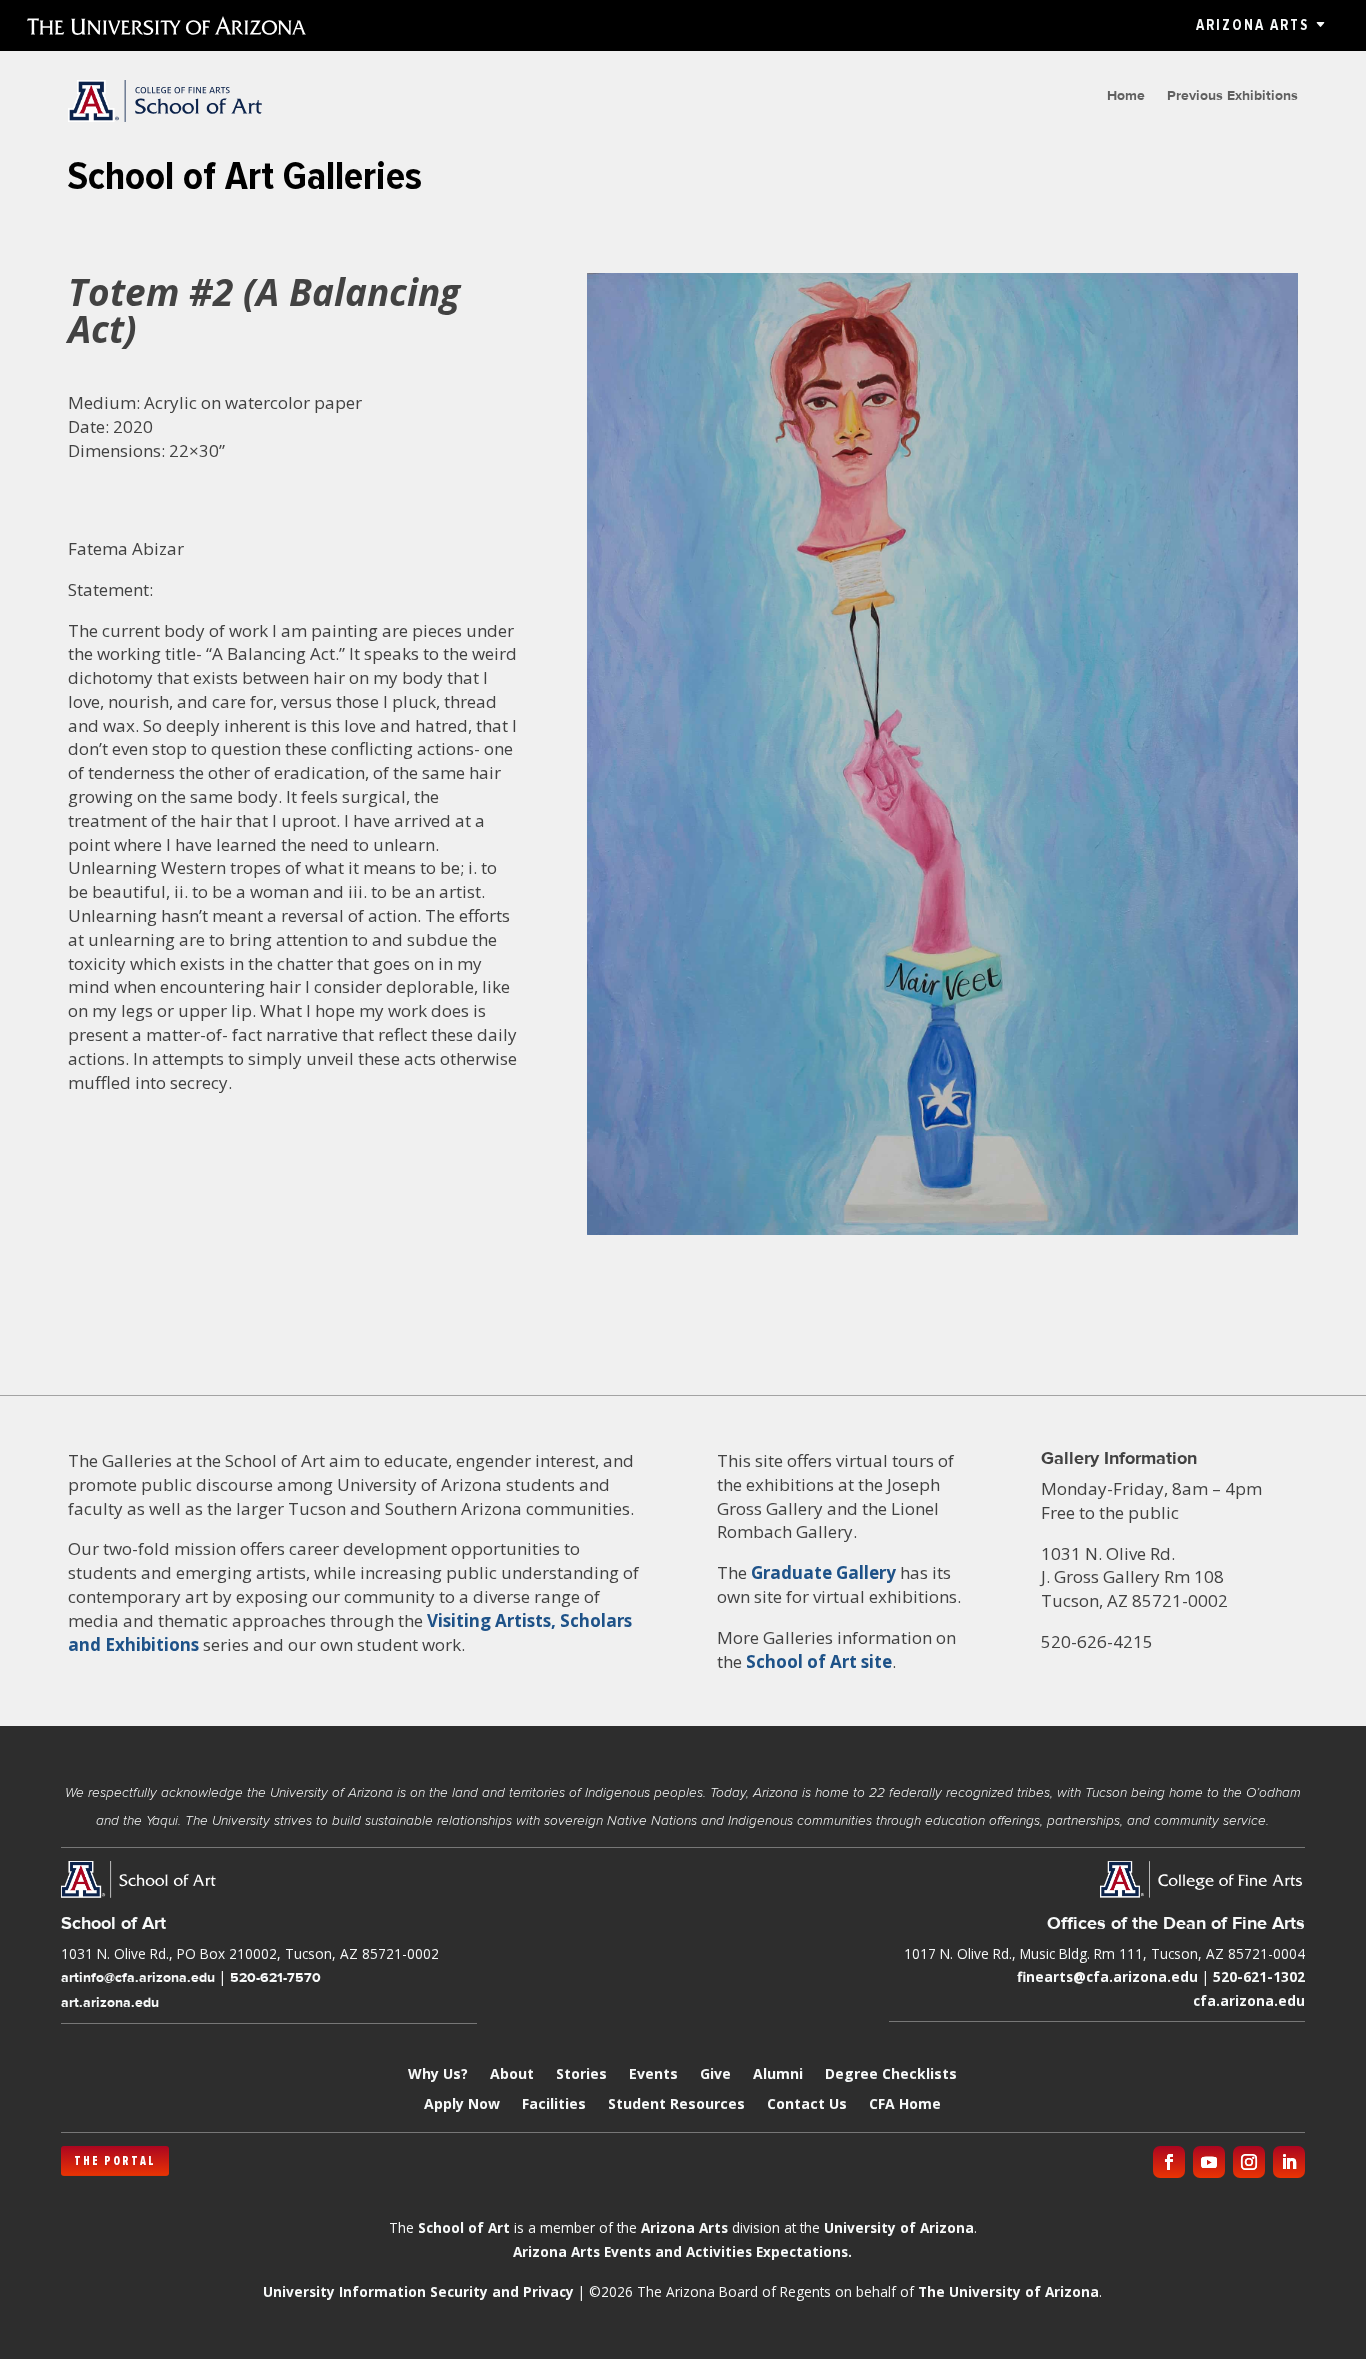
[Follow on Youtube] (1209, 2162)
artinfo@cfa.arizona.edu (138, 1977)
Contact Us (807, 2105)
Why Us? (438, 2075)
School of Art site (819, 1661)
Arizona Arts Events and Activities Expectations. (682, 2251)
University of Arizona (899, 2227)
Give (715, 2075)
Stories (581, 2075)
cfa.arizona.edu (1249, 2000)
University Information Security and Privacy (418, 2291)
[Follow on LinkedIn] (1289, 2162)
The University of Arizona (1008, 2291)
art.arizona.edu (110, 2002)
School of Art (464, 2227)
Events (653, 2075)
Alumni (778, 2075)
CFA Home (905, 2105)
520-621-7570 (275, 1977)
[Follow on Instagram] (1249, 2162)
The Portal (115, 2161)
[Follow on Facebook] (1169, 2162)
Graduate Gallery (823, 1572)
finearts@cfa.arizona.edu (1107, 1976)
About (512, 2075)
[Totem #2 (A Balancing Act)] (942, 1234)
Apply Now (462, 2105)
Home (1126, 95)
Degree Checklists (891, 2075)
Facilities (554, 2105)
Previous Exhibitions (1232, 95)
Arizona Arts (1252, 25)
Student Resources (676, 2105)
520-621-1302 (1259, 1976)
